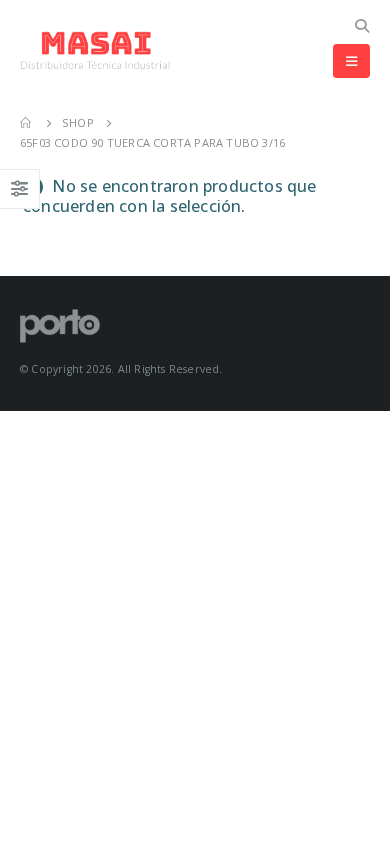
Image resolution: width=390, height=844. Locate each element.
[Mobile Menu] (351, 61)
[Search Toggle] (361, 26)
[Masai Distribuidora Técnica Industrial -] (95, 50)
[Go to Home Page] (27, 123)
